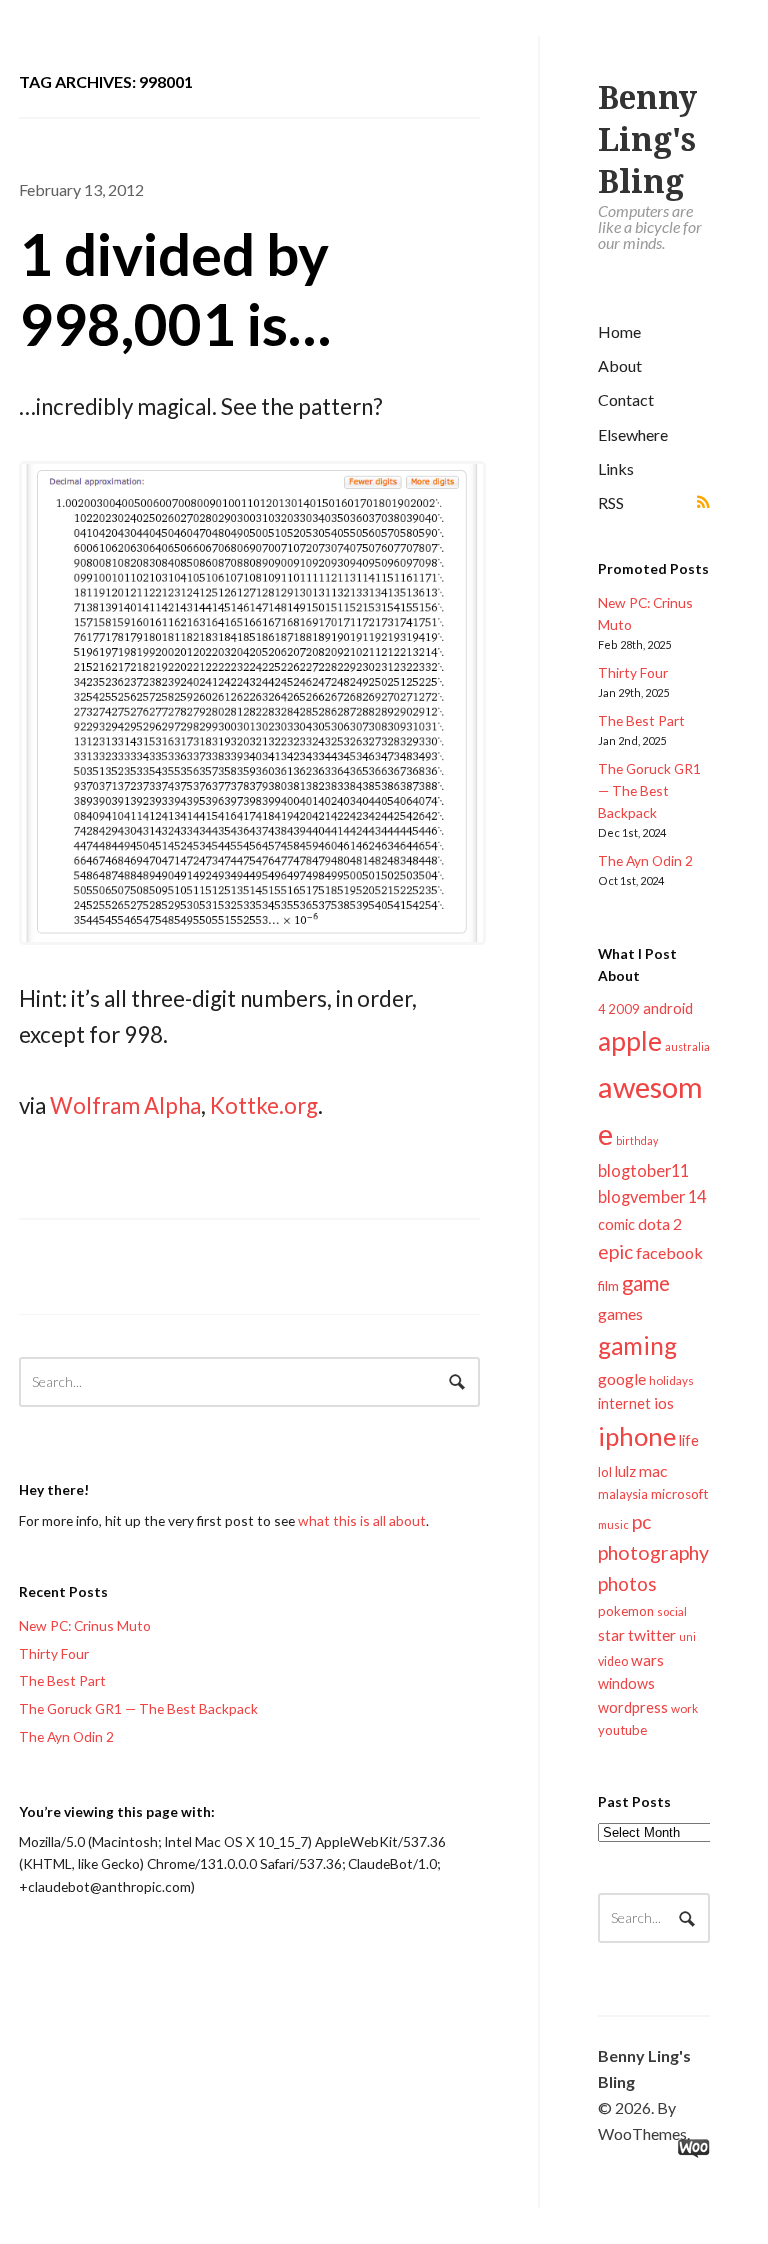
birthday (637, 1140)
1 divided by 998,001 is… (175, 288)
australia (687, 1046)
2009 (624, 1009)
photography (653, 1552)
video (613, 1661)
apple (630, 1041)
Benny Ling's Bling (647, 140)
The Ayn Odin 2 (645, 860)
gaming (637, 1345)
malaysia (623, 1494)
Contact (626, 399)
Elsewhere (633, 434)
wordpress (633, 1707)
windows (626, 1683)
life (689, 1440)
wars (647, 1660)
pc (641, 1521)
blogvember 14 (652, 1196)
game (646, 1283)
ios (664, 1403)
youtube (622, 1730)
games (620, 1313)
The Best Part (641, 720)
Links (616, 468)
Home (619, 331)
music (613, 1524)
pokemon (626, 1611)
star (611, 1635)
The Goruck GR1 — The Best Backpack (649, 790)
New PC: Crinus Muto (85, 1625)
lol (605, 1472)
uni (687, 1636)
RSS (611, 502)
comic (616, 1224)
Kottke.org (264, 1105)
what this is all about (362, 1520)
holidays (671, 1380)
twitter (652, 1634)
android (668, 1008)
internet (624, 1403)
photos (627, 1583)
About (620, 365)
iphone (637, 1436)
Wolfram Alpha (125, 1105)
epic (615, 1251)
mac (653, 1470)
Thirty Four (633, 672)
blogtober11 (643, 1170)
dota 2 (660, 1223)
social (672, 1611)
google (622, 1378)
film (608, 1286)
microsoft (680, 1494)
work (684, 1708)
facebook (669, 1252)
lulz (625, 1471)
